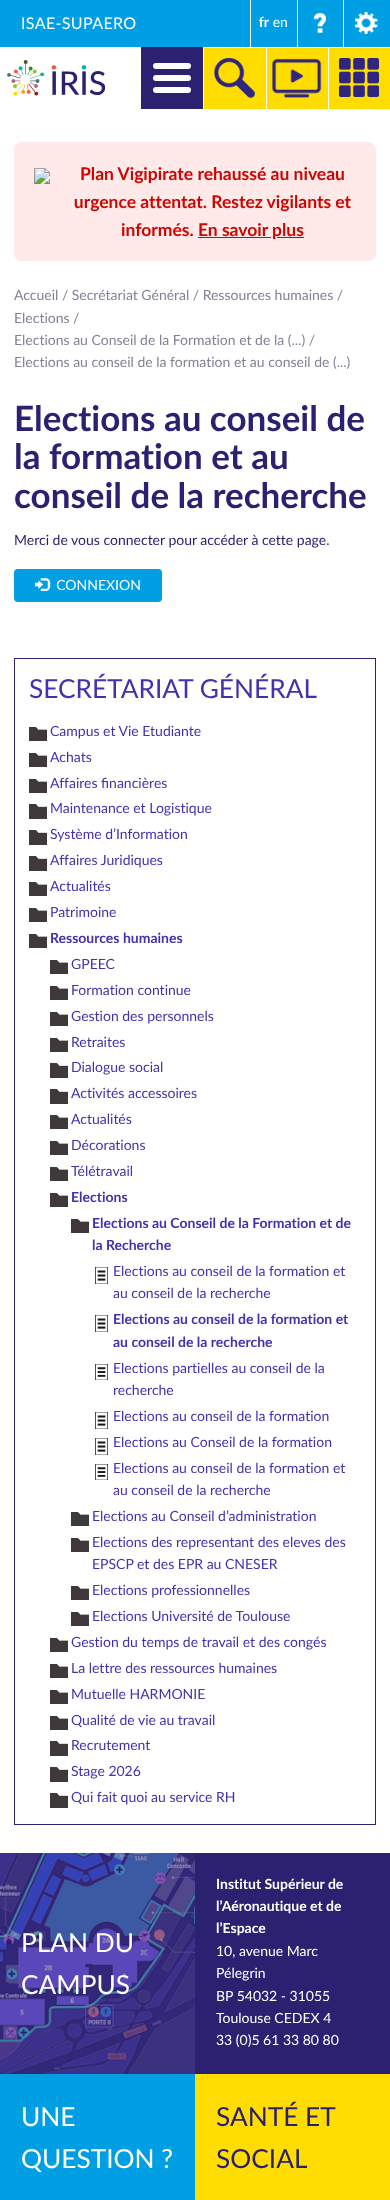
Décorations (108, 1145)
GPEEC (93, 964)
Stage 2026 (106, 1771)
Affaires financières (108, 783)
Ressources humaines (268, 295)
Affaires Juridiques (106, 860)
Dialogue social (117, 1067)
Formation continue (131, 990)
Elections (42, 318)
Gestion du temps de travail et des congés (198, 1642)
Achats (71, 757)
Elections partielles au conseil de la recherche (219, 1379)
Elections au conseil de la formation (221, 1416)
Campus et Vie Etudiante (125, 731)
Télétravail (102, 1171)
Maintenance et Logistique (131, 808)
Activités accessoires (134, 1093)
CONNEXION (95, 585)
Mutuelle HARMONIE (138, 1694)
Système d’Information (119, 834)
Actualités (80, 886)
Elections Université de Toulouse (191, 1616)
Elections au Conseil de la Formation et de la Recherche (221, 1234)
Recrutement (110, 1745)
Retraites (98, 1042)
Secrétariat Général (131, 295)
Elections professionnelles (171, 1590)
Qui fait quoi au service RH (153, 1797)
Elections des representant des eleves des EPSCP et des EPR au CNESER (219, 1553)
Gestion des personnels (142, 1016)
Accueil (36, 295)
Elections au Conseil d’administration (204, 1516)
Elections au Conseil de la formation (222, 1442)
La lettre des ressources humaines (174, 1668)
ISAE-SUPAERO (79, 23)
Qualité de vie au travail (143, 1720)
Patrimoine (83, 912)
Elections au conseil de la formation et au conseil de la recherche (229, 1282)
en (280, 22)
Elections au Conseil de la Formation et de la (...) (159, 340)
